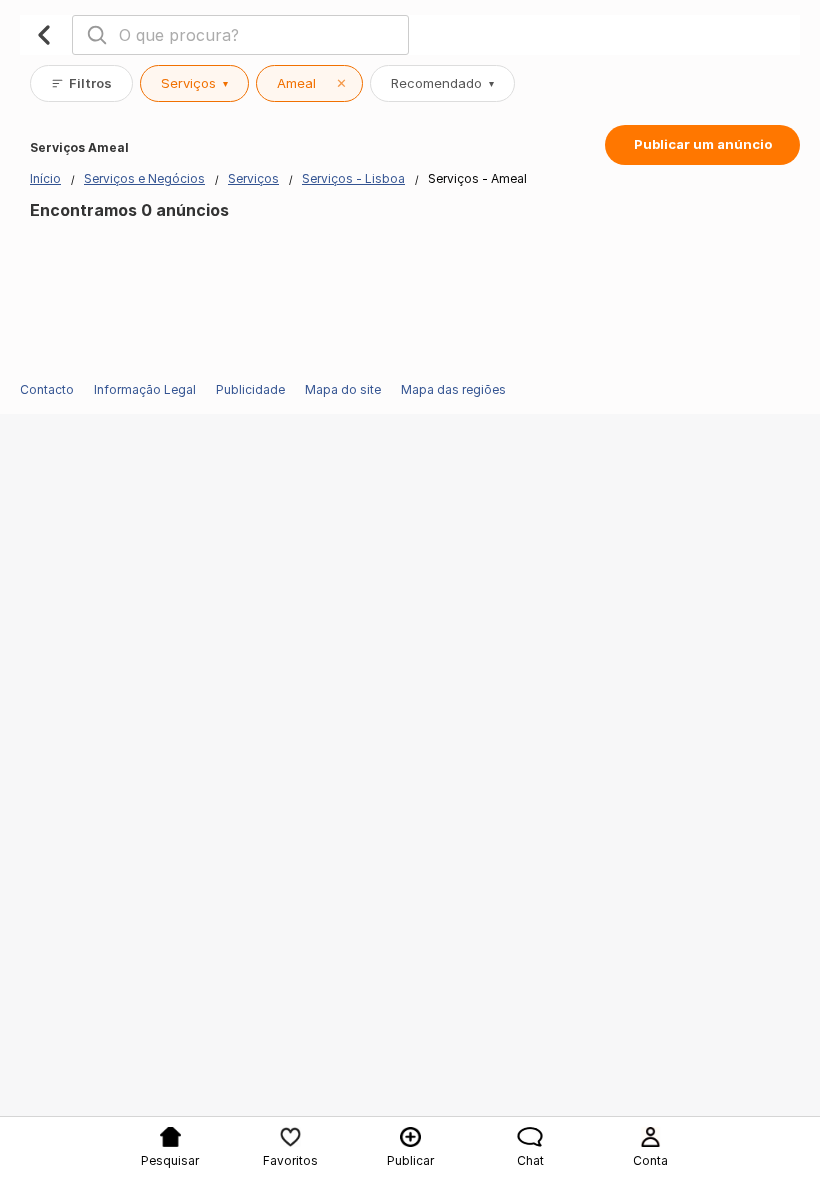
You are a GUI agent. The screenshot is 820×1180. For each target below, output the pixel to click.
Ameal (312, 83)
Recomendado (442, 83)
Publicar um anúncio (703, 144)
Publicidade (250, 389)
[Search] (97, 35)
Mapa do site (343, 389)
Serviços (194, 83)
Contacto (47, 389)
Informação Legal (145, 389)
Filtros (90, 83)
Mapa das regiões (453, 389)
